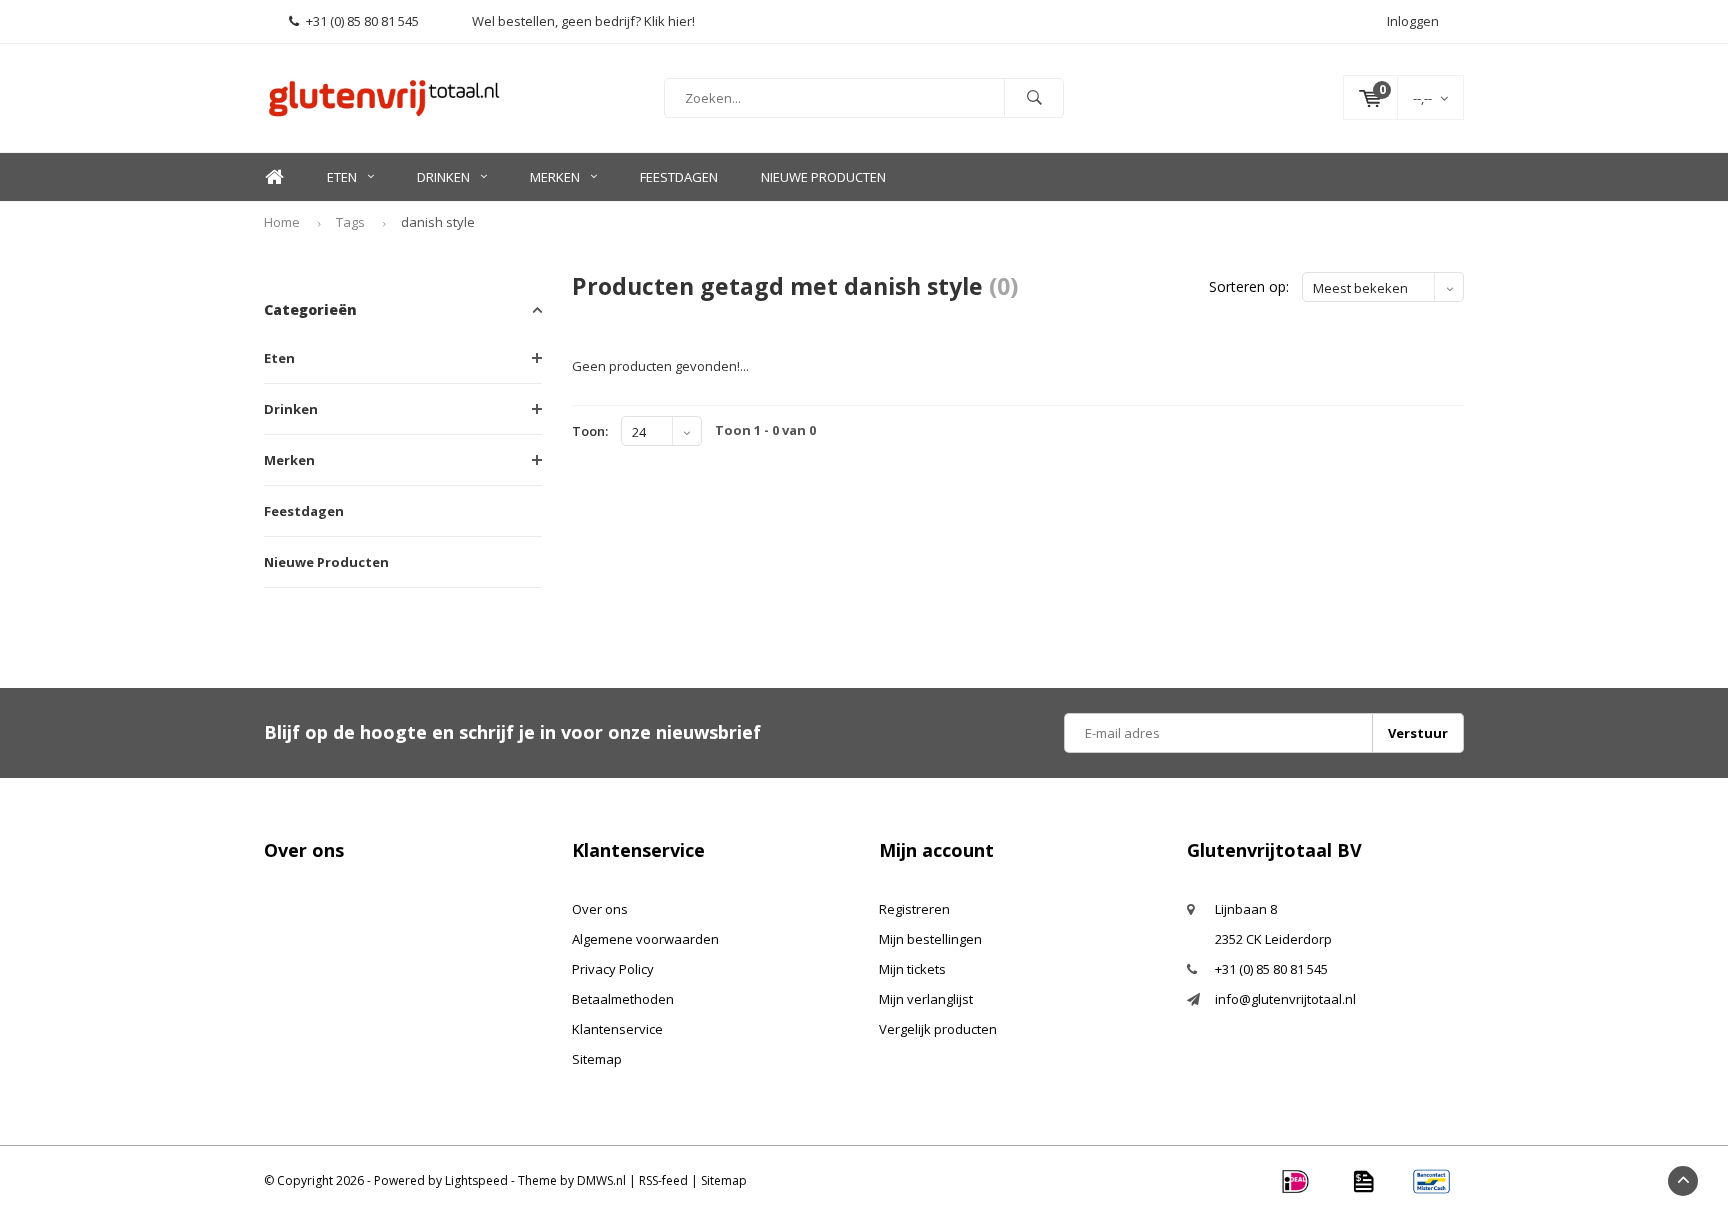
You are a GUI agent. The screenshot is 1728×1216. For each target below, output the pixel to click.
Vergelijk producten (938, 1029)
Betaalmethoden (623, 999)
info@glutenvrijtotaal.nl (1285, 999)
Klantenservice (617, 1029)
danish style (438, 222)
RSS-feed (663, 1180)
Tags (350, 222)
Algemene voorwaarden (645, 939)
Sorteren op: (1249, 286)
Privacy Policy (613, 969)
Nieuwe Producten (823, 177)
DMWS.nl (601, 1180)
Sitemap (597, 1059)
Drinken (443, 177)
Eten (342, 177)
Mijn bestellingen (930, 939)
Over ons (600, 909)
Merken (555, 177)
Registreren (914, 909)
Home (274, 177)
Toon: (590, 431)
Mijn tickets (912, 969)
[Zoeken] (1034, 98)
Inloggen (1413, 21)
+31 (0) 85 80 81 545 (362, 21)
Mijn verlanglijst (926, 999)
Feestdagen (679, 177)
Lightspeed (476, 1180)
